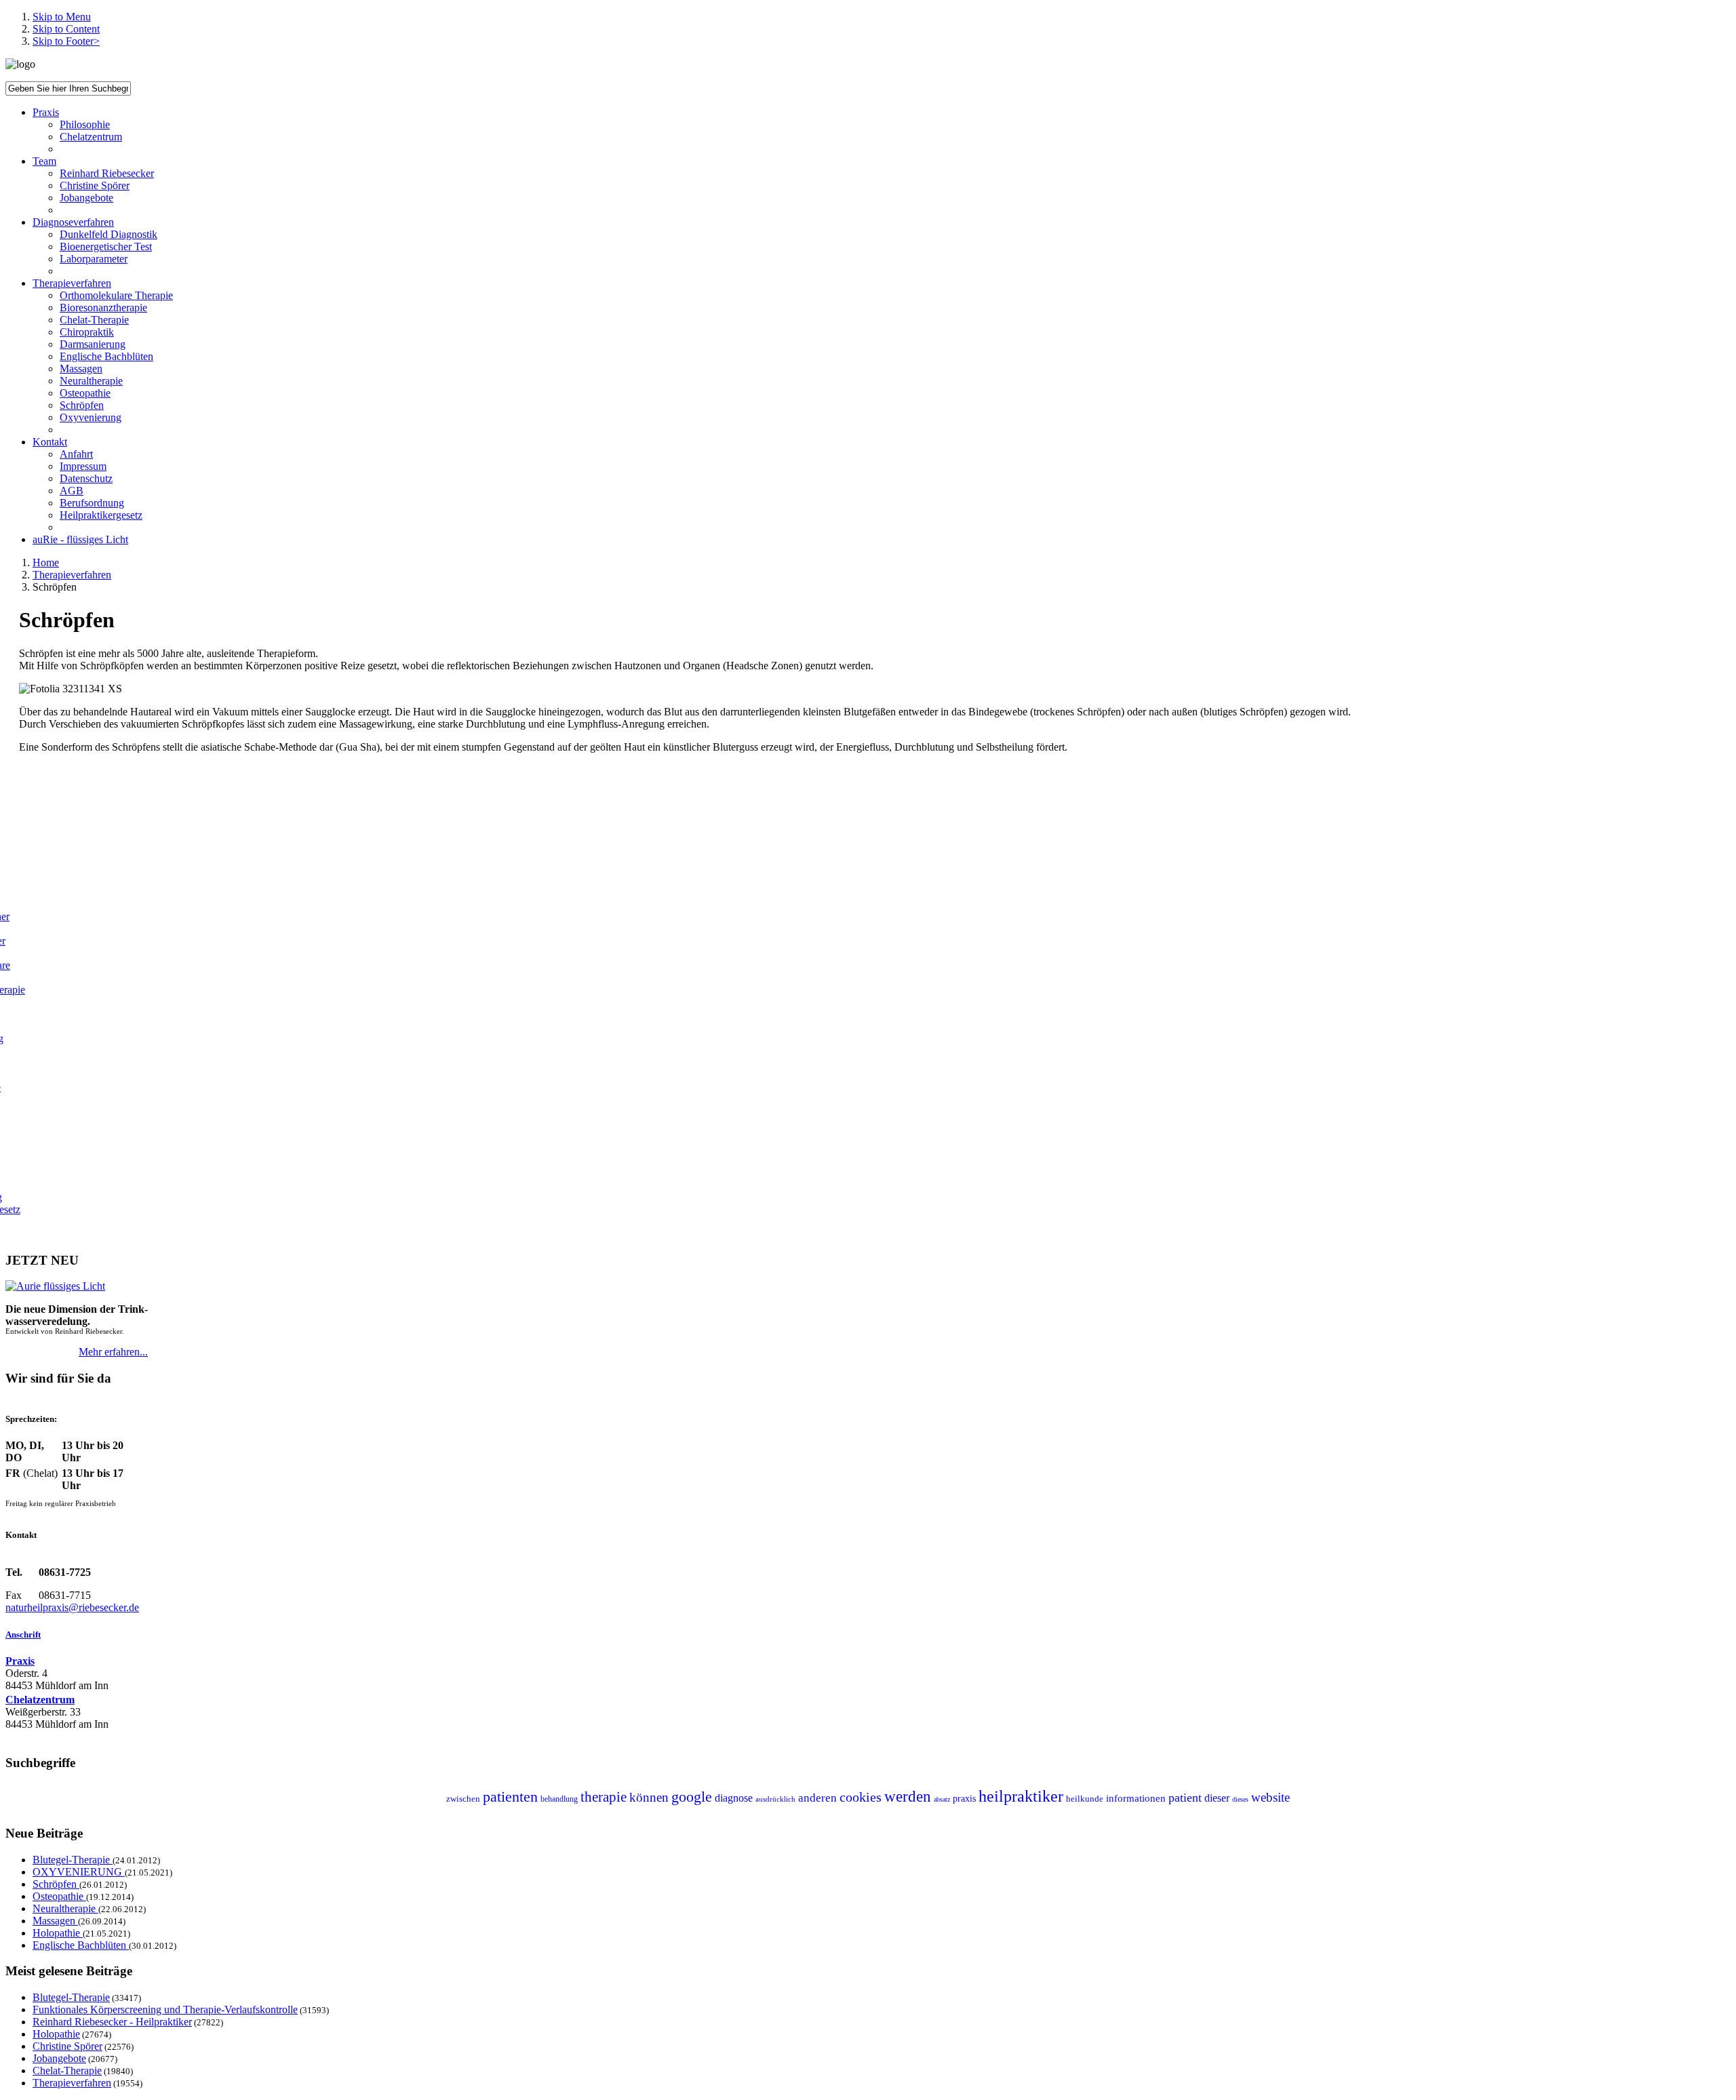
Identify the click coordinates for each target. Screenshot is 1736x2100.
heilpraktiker (1021, 1796)
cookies (861, 1797)
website (1270, 1797)
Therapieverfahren (72, 575)
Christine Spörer (67, 2046)
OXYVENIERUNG (79, 1872)
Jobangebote (59, 2058)
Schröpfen (56, 1884)
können (649, 1797)
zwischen (463, 1799)
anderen (817, 1798)
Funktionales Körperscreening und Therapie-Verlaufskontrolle (165, 2009)
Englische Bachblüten (81, 1945)
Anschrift (23, 1635)
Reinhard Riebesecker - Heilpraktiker (112, 2022)
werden (908, 1797)
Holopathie (58, 1933)
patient (1185, 1798)
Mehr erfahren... (113, 1352)
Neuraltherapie (65, 1908)
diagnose (734, 1798)
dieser (1217, 1798)
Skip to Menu (62, 17)
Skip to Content (66, 29)
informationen (1136, 1798)
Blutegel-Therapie (73, 1860)
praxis (964, 1799)
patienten (510, 1797)
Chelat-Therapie (67, 2071)
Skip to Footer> (66, 41)
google (692, 1797)
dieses (1240, 1799)
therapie (604, 1797)
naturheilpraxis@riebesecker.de (72, 1607)
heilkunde (1085, 1799)
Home (46, 562)
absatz (942, 1799)
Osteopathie (59, 1896)
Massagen (55, 1921)
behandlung (559, 1799)
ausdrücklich (775, 1799)
